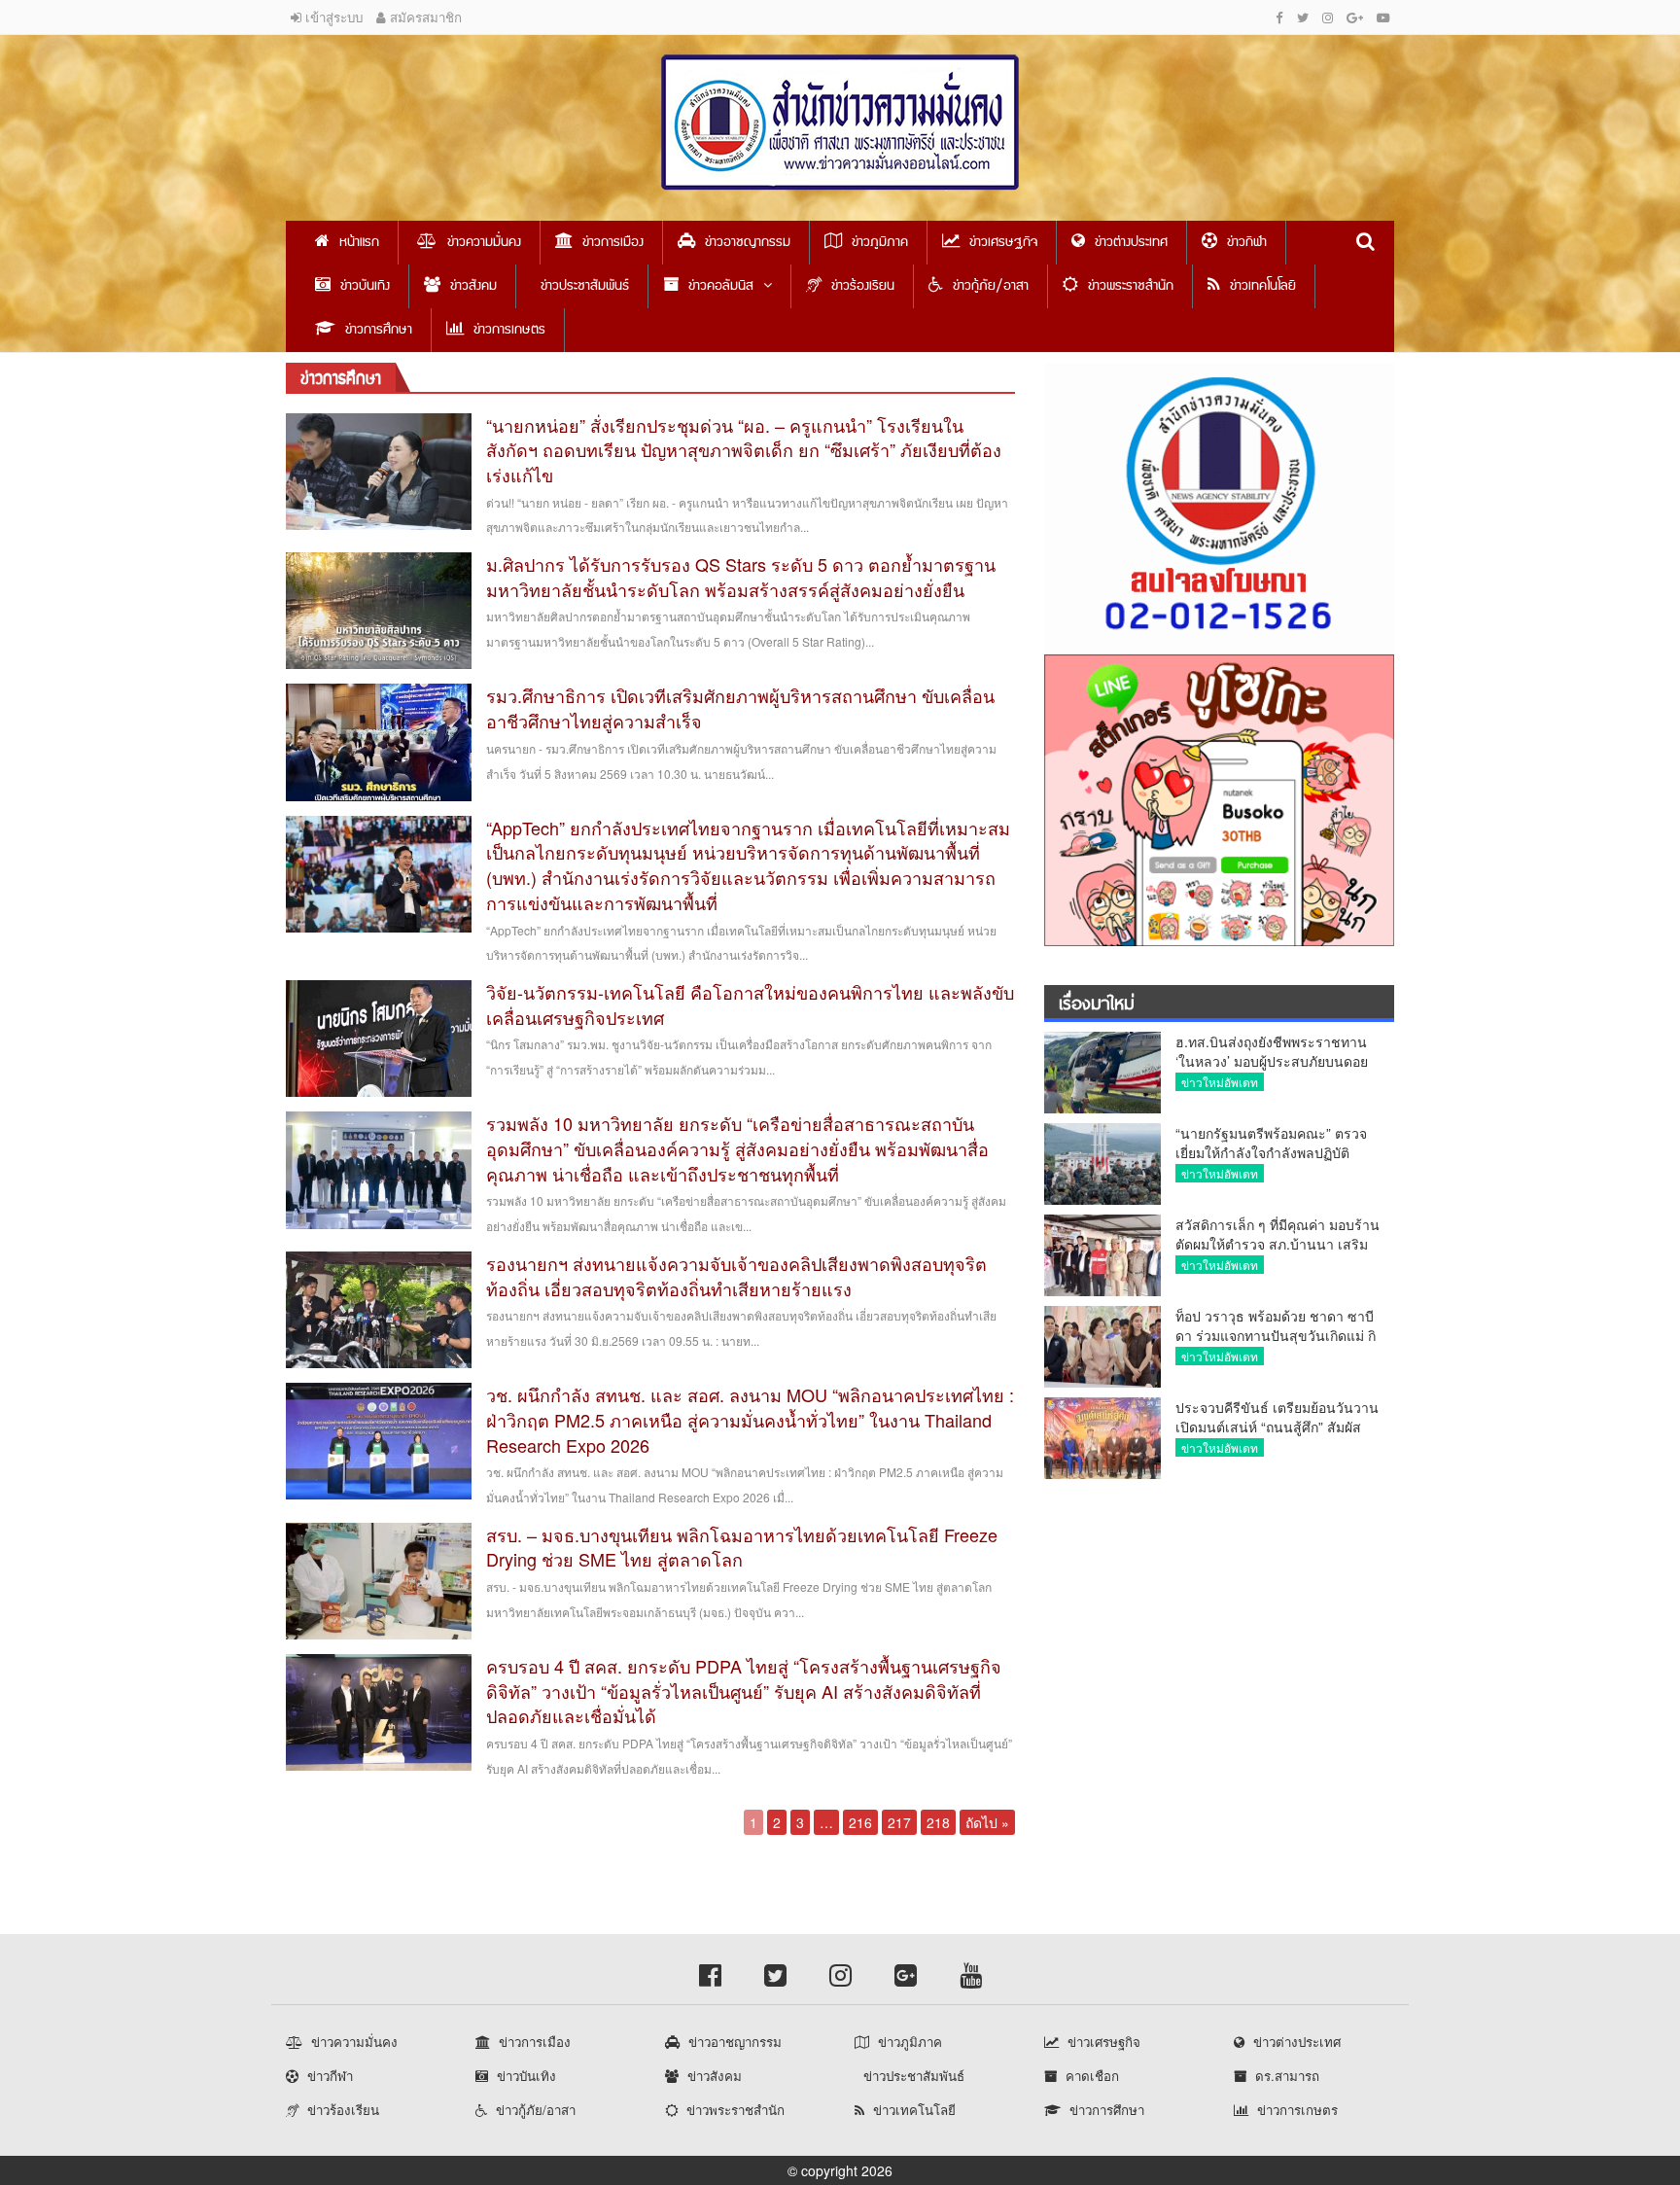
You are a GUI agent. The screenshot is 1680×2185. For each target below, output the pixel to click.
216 (860, 1822)
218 (938, 1822)
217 (899, 1822)
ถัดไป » (987, 1822)
